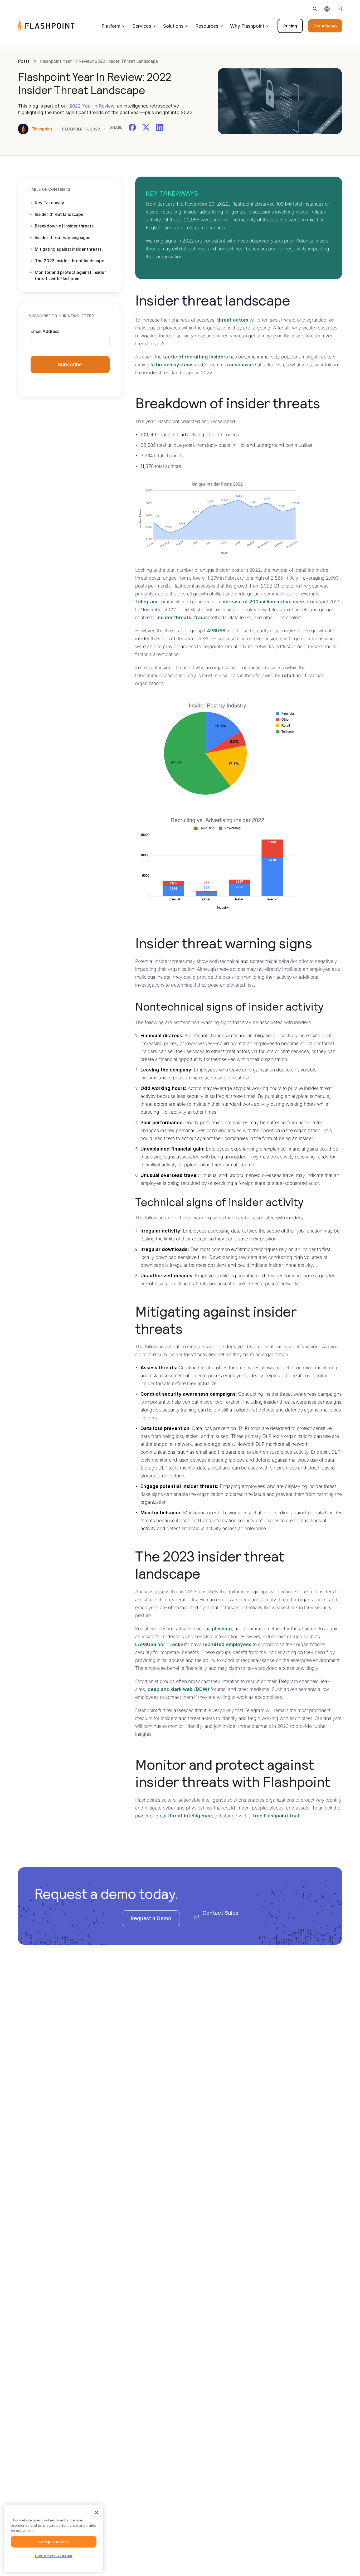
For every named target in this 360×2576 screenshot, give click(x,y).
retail (288, 675)
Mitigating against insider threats (68, 249)
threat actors (233, 320)
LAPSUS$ (215, 631)
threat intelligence (190, 1816)
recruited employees (227, 1644)
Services (142, 26)
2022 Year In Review (92, 106)
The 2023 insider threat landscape (70, 261)
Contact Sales (220, 1913)
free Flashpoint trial (276, 1816)
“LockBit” (178, 1644)
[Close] (96, 2512)
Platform (111, 26)
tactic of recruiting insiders (195, 357)
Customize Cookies (54, 2556)
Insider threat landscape (59, 214)
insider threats (174, 617)
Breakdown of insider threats (64, 226)
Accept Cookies (53, 2542)
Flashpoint (42, 129)
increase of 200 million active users (264, 602)
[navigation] (208, 26)
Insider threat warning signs (62, 237)
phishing (222, 1629)
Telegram (146, 602)
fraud (200, 617)
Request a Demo (151, 1918)
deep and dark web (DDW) (178, 1689)
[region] (54, 2538)
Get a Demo (325, 26)
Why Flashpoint (247, 26)
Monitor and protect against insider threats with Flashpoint (70, 275)
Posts (24, 61)
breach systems (175, 365)
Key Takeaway (49, 203)
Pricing (290, 26)
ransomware (242, 365)
